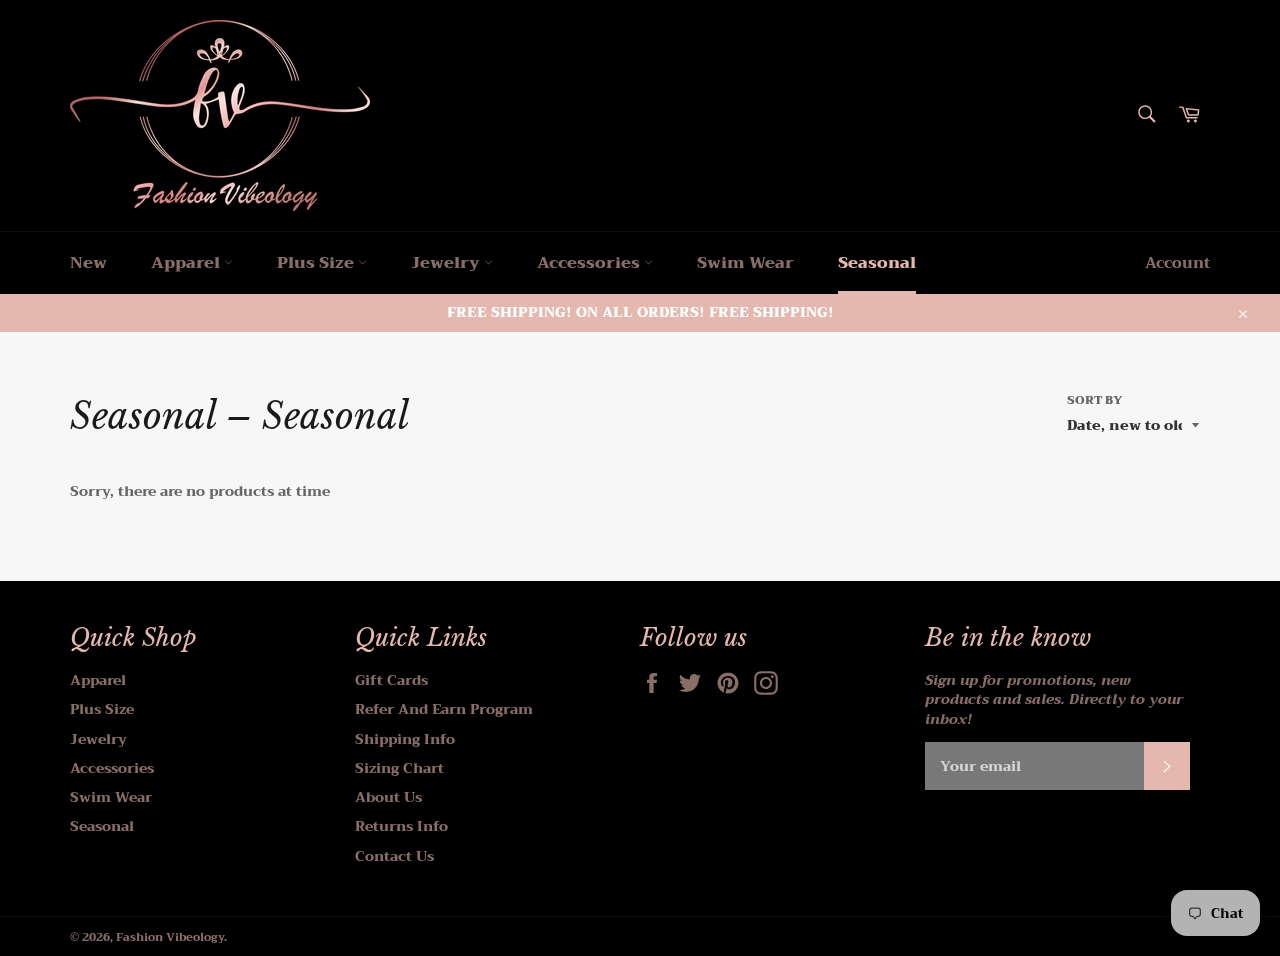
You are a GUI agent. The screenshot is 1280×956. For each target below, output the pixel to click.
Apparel (187, 263)
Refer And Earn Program (444, 709)
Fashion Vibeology (170, 937)
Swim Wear (745, 263)
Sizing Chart (399, 768)
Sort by (1095, 400)
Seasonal (877, 263)
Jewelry (447, 263)
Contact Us (394, 856)
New (88, 263)
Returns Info (401, 826)
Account (1177, 263)
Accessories (590, 263)
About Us (388, 797)
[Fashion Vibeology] (220, 115)
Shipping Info (405, 739)
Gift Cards (391, 680)
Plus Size (317, 263)
